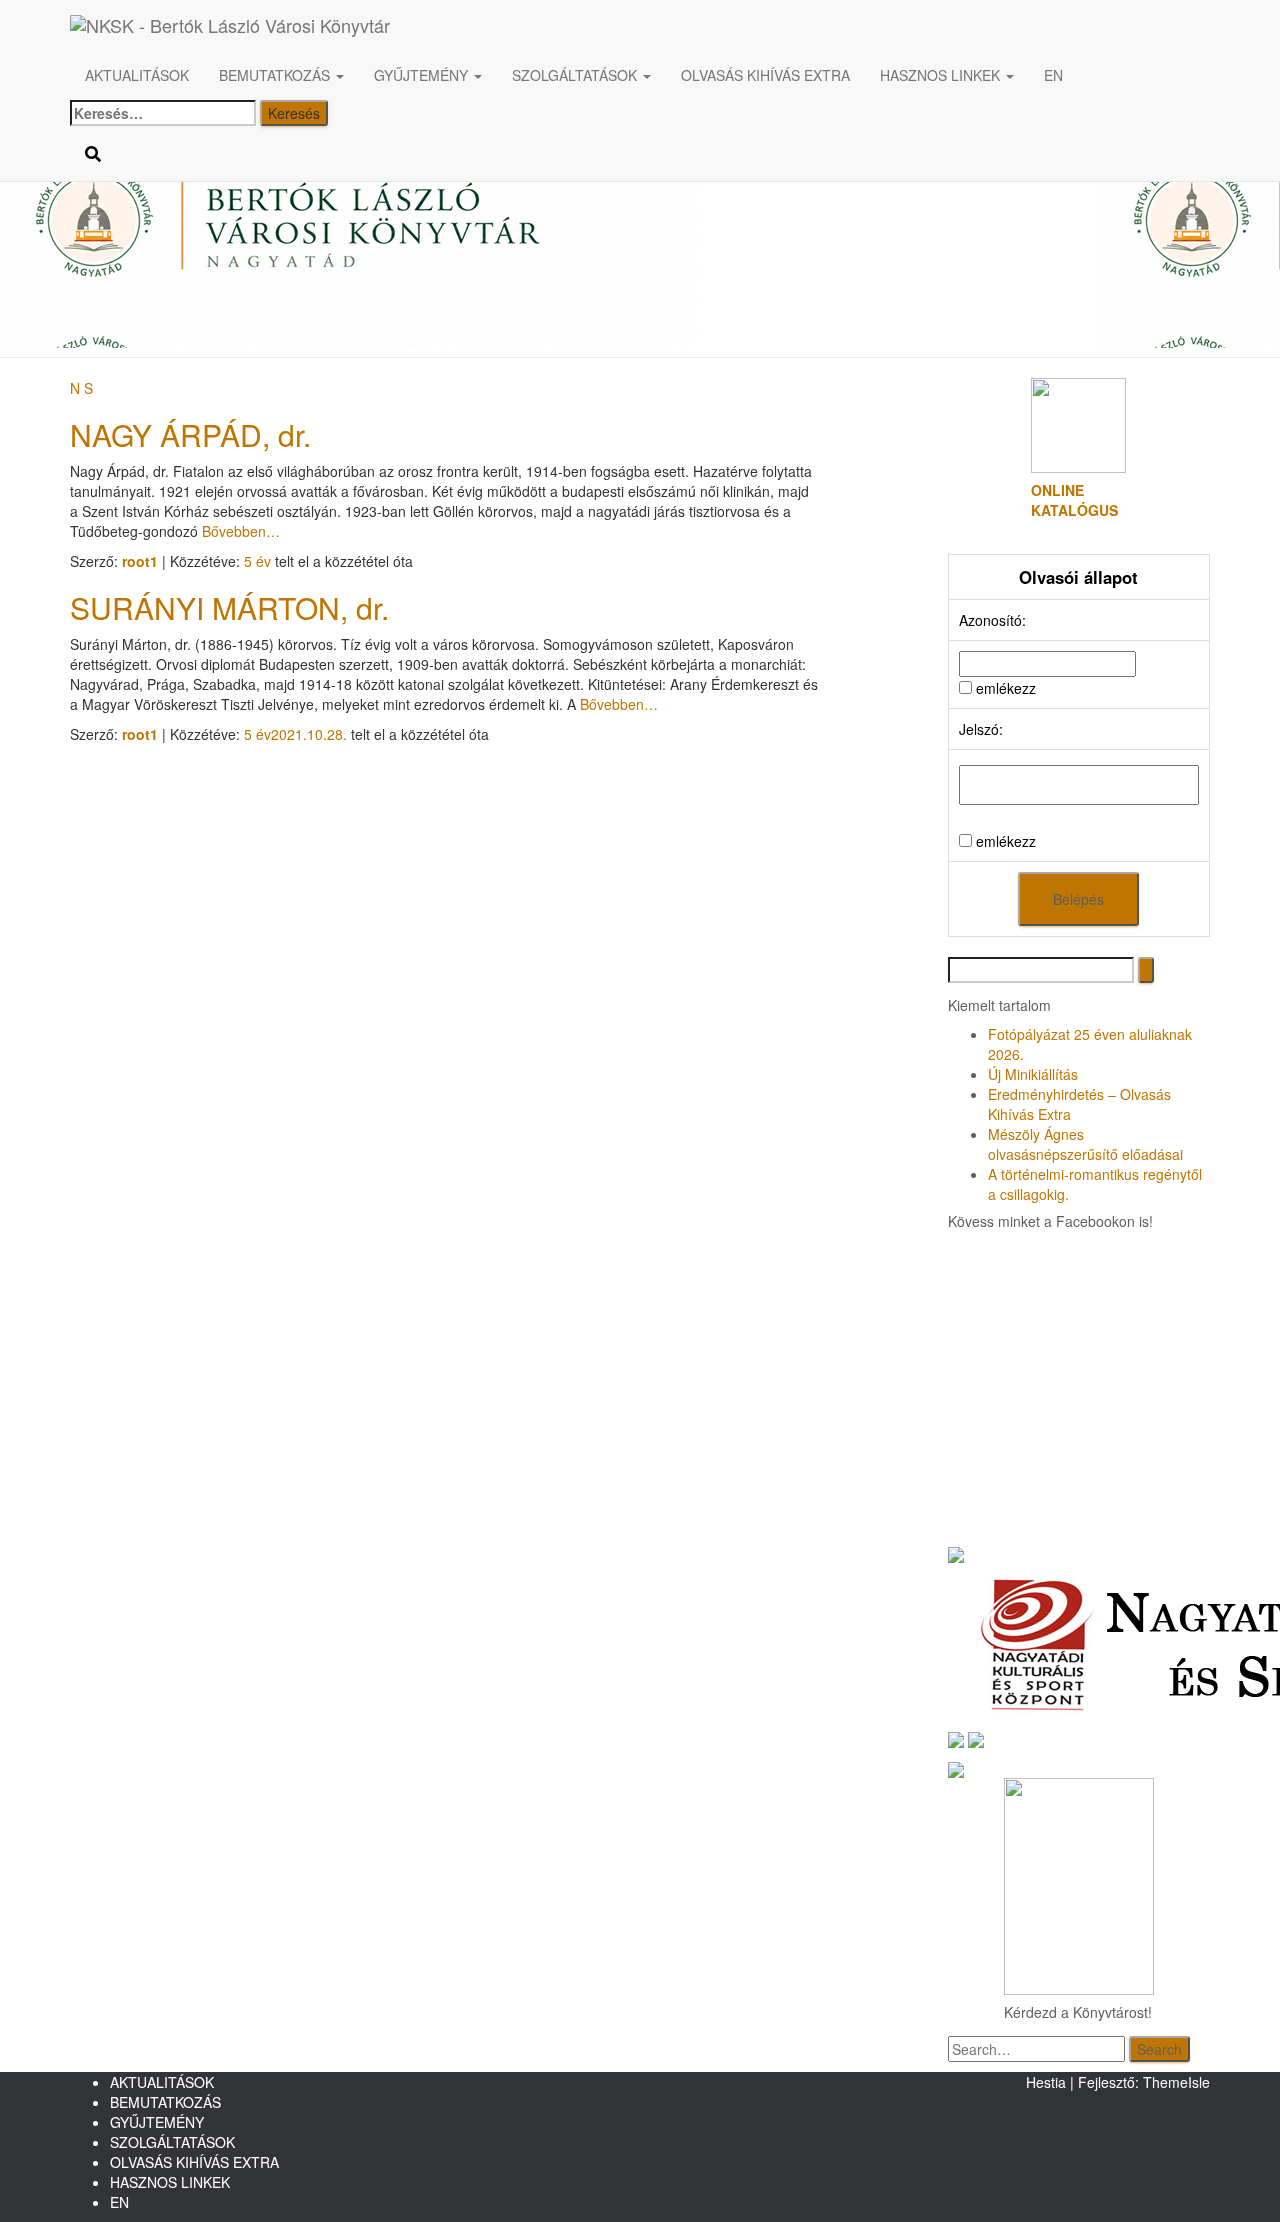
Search (1159, 2049)
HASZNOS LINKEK (942, 75)
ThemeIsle (1176, 2082)
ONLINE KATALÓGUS (1074, 500)
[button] (339, 75)
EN (1053, 75)
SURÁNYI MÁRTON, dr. (229, 607)
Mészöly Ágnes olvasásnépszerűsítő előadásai (1085, 1144)
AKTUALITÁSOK (137, 75)
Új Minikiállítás (1033, 1074)
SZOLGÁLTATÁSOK (576, 75)
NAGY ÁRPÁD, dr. (190, 434)
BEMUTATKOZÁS (276, 75)
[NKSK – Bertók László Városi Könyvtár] (449, 25)
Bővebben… (239, 531)
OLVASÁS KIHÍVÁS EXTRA (765, 75)
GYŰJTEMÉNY (423, 75)
